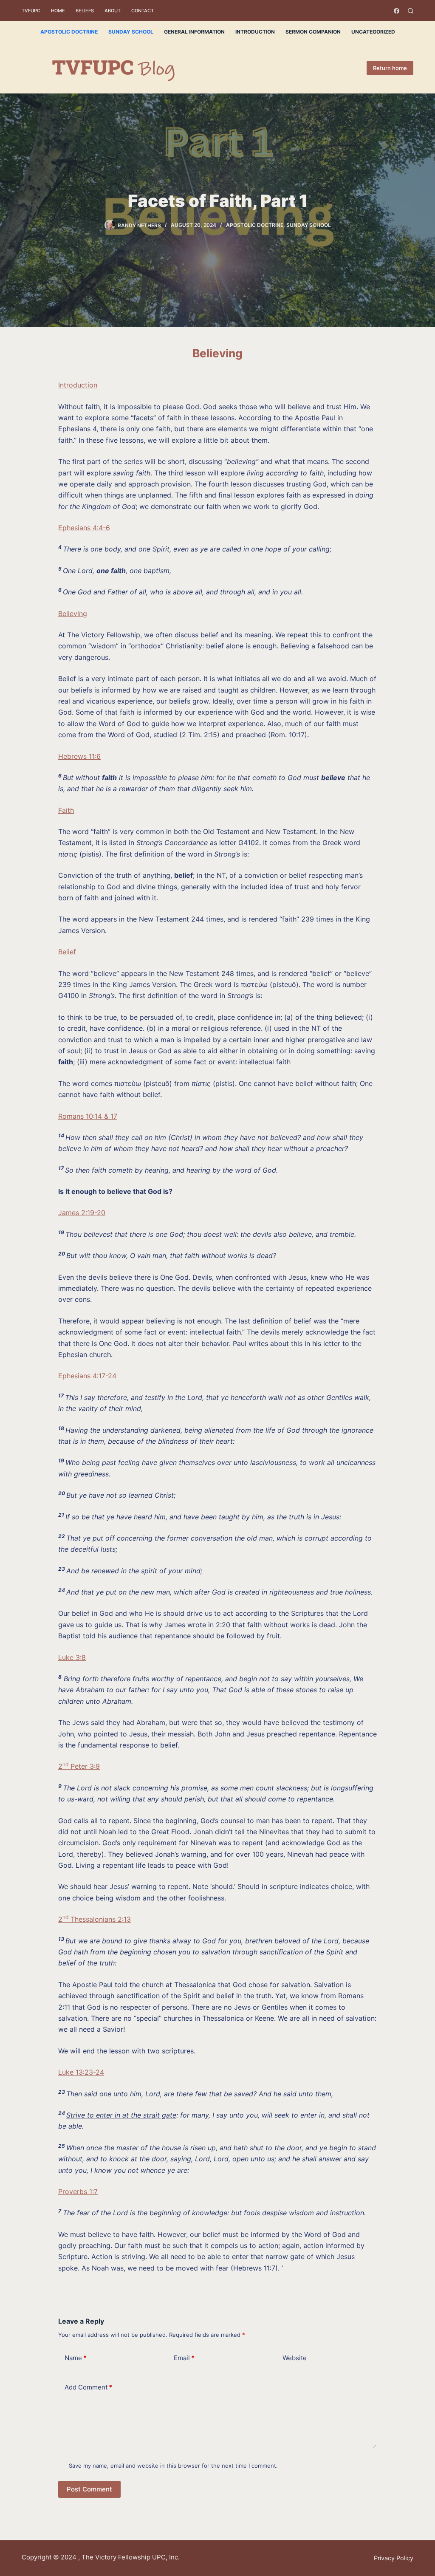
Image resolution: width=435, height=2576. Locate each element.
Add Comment (88, 2387)
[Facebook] (397, 11)
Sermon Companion (313, 32)
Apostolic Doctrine (69, 32)
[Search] (411, 11)
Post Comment (89, 2489)
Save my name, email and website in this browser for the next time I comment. (173, 2466)
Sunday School (131, 32)
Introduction (255, 32)
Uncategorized (373, 32)
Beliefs (85, 11)
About (113, 11)
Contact (143, 11)
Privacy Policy (394, 2558)
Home (58, 11)
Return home (390, 68)
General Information (194, 32)
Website (295, 2358)
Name (76, 2358)
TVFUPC (31, 11)
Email (184, 2358)
